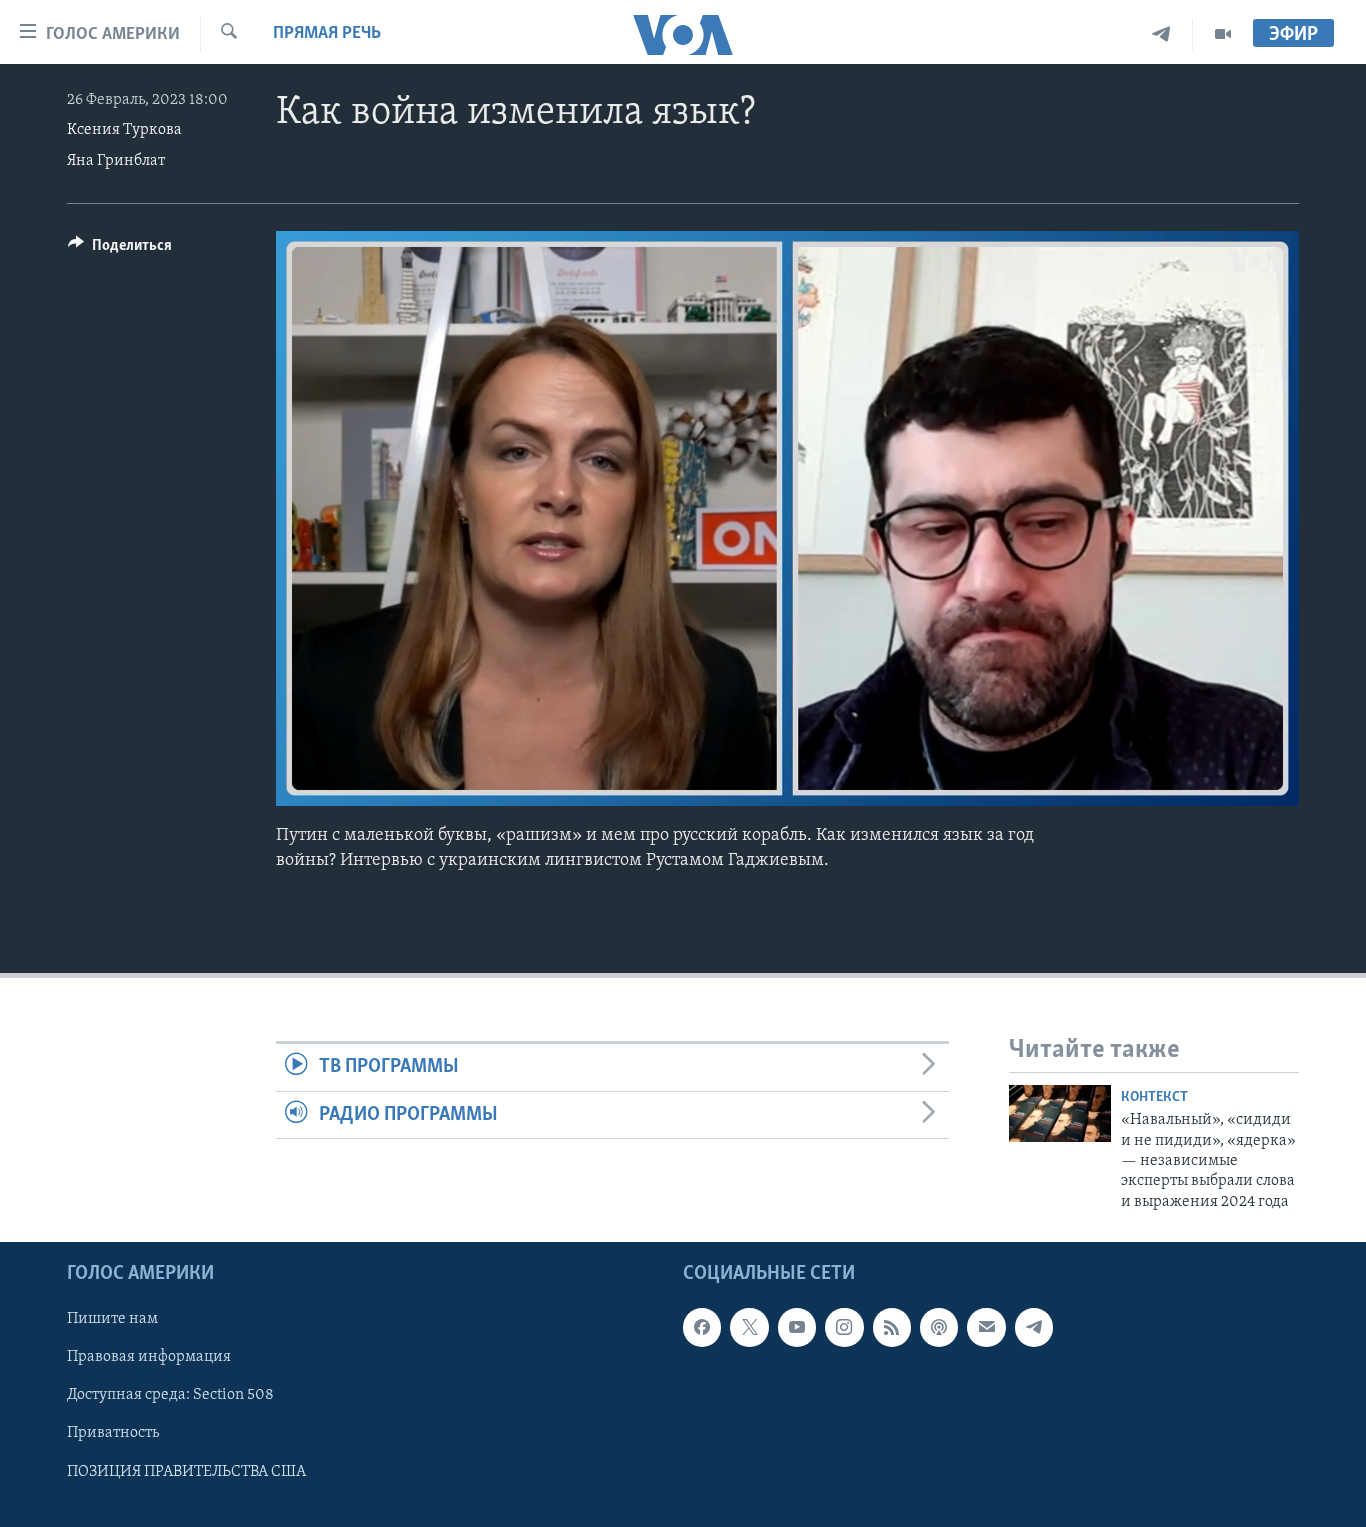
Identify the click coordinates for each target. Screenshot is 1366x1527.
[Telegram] (1161, 34)
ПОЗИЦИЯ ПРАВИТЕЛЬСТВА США (186, 1472)
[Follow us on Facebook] (702, 1328)
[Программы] (1223, 34)
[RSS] (892, 1328)
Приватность (113, 1434)
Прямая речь (327, 34)
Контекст (1154, 1097)
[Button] (120, 250)
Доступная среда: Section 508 (170, 1396)
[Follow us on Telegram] (1034, 1328)
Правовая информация (149, 1358)
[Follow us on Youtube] (797, 1328)
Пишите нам (112, 1320)
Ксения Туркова (124, 130)
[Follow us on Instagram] (844, 1328)
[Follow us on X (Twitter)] (749, 1328)
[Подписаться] (986, 1328)
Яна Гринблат (116, 161)
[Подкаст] (939, 1328)
